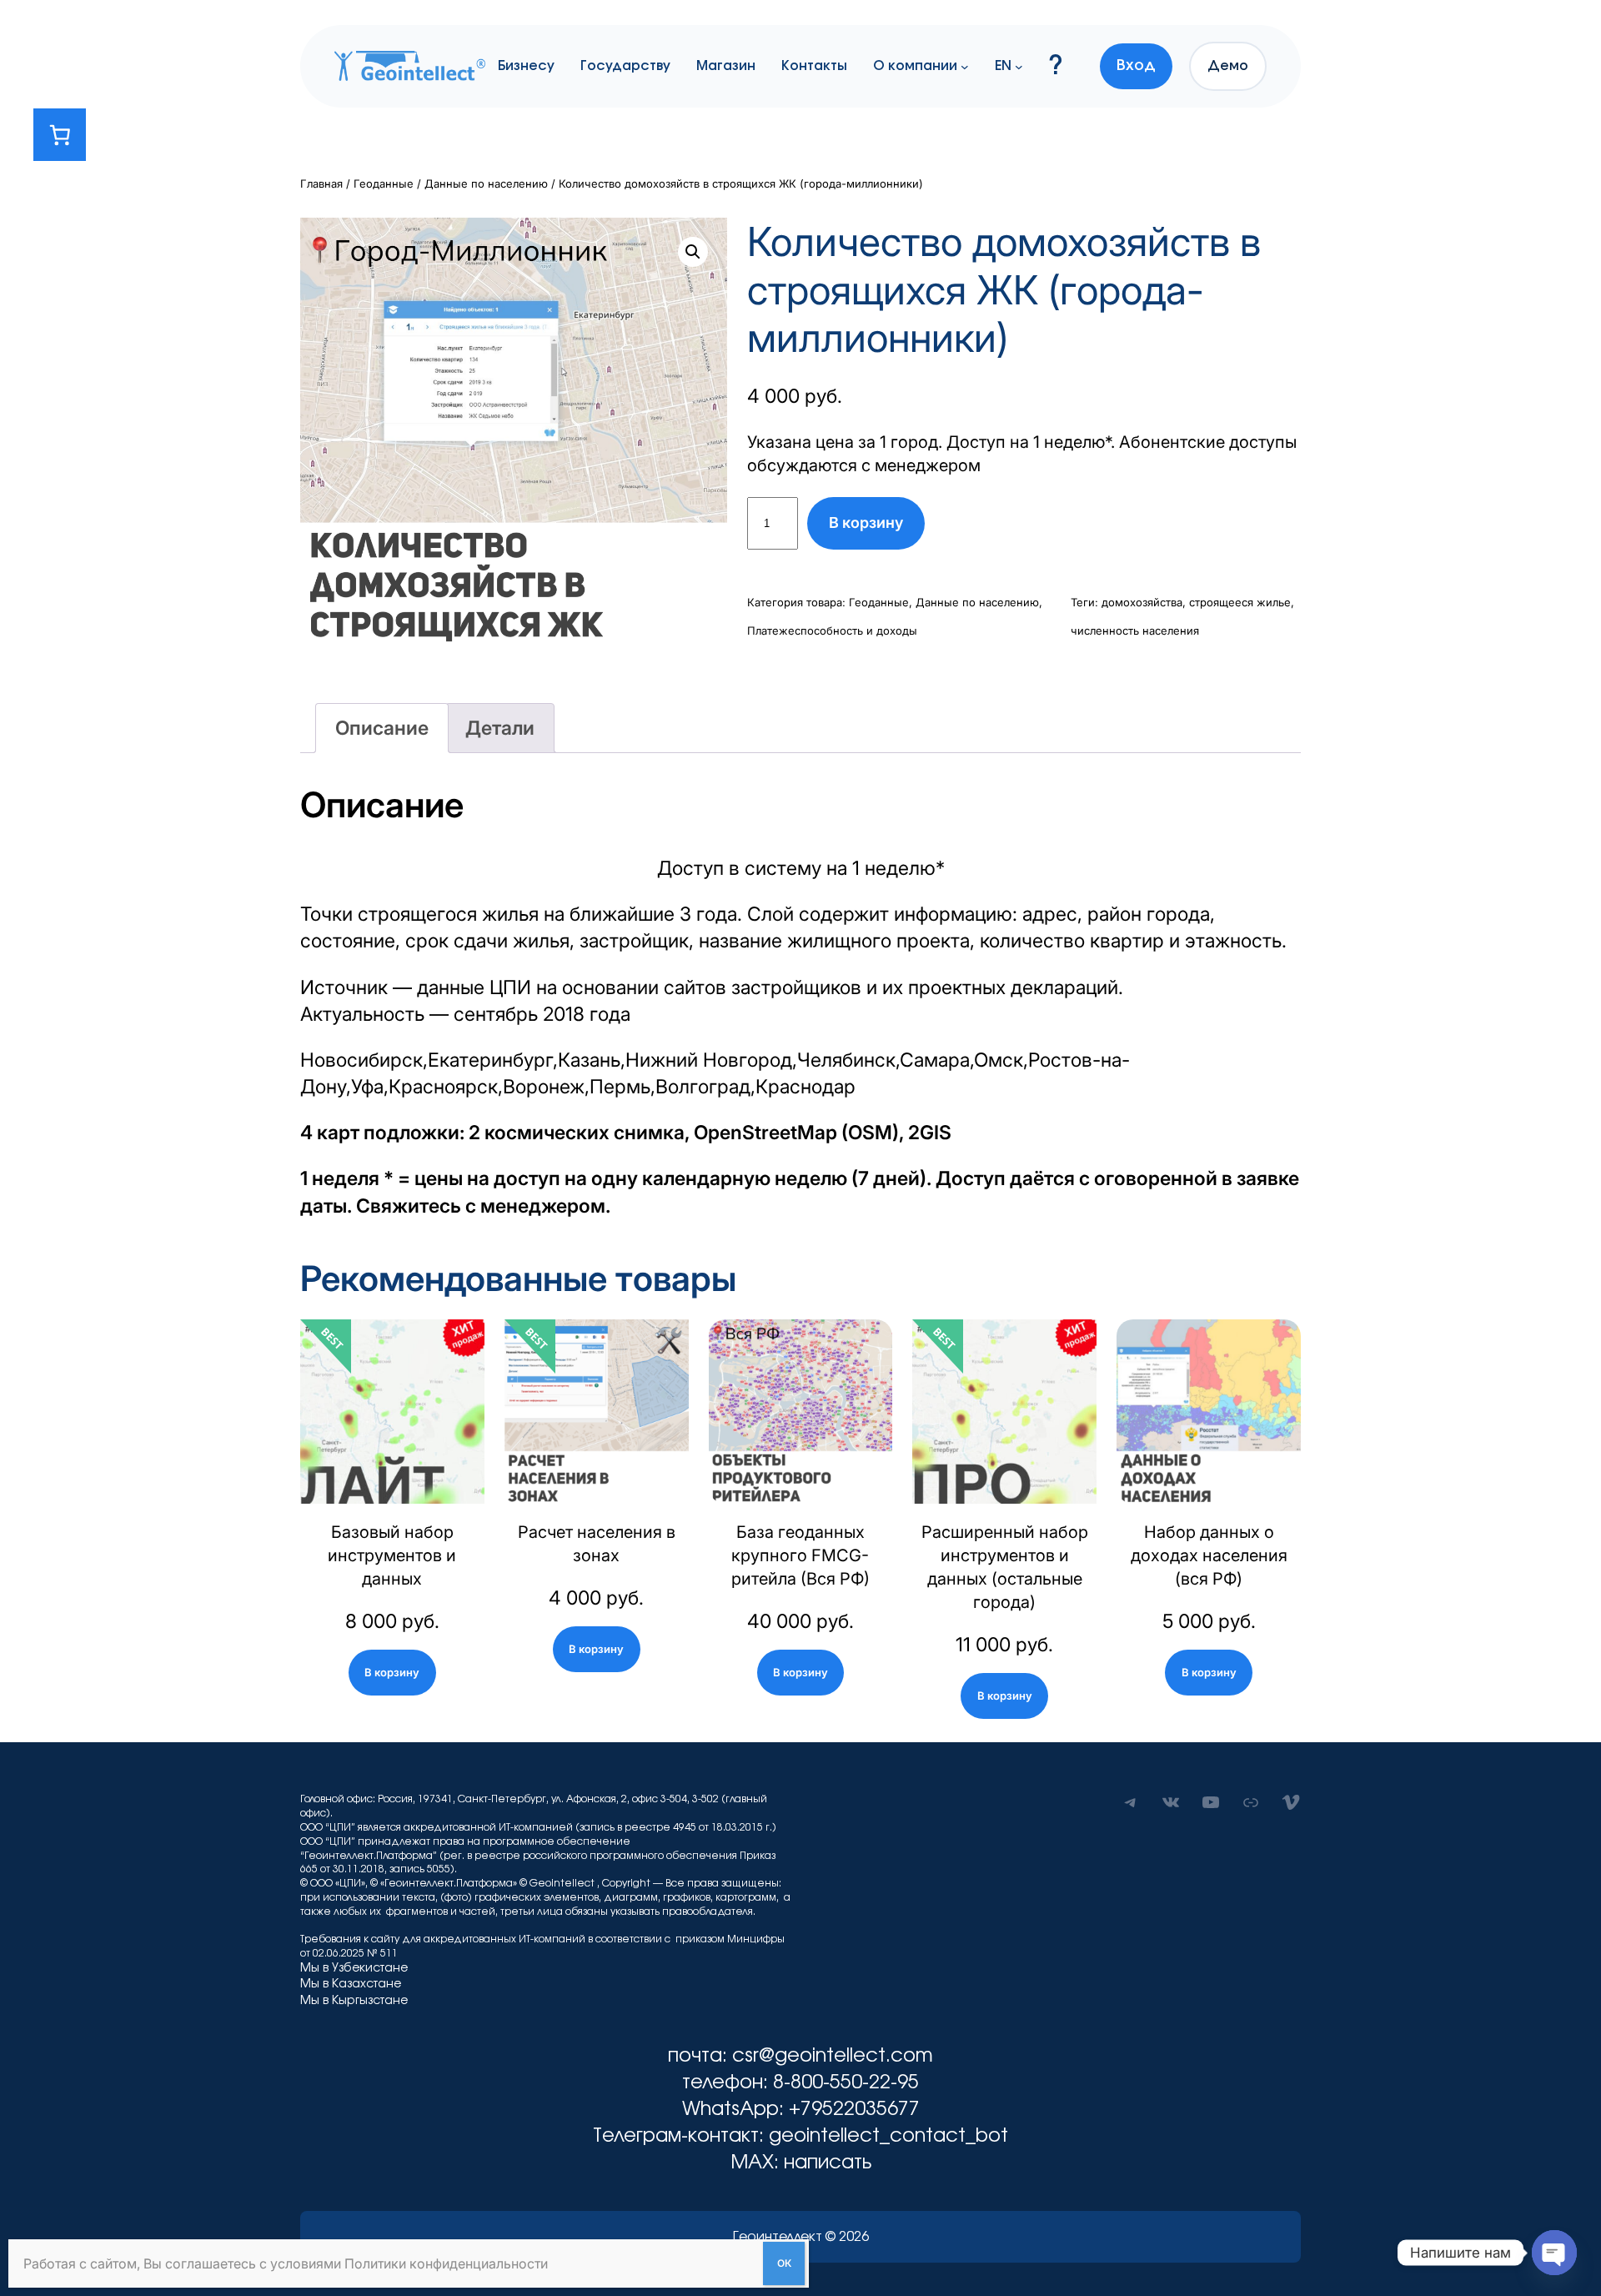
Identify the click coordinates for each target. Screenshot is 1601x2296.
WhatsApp (730, 2110)
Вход (1136, 66)
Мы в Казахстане (351, 1984)
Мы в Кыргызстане (354, 2001)
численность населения (1135, 631)
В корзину (866, 523)
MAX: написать (801, 2163)
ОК (784, 2263)
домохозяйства (1142, 602)
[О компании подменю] (965, 66)
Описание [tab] (382, 728)
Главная (321, 183)
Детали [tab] (500, 728)
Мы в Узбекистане (354, 1968)
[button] (693, 252)
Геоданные (384, 183)
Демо (1228, 66)
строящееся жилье (1240, 602)
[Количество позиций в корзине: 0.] (60, 135)
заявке (1268, 1178)
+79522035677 (854, 2110)
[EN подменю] (1019, 66)
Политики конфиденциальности (446, 2263)
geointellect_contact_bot (888, 2136)
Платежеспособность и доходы (832, 631)
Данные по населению (486, 183)
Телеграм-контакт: (681, 2136)
